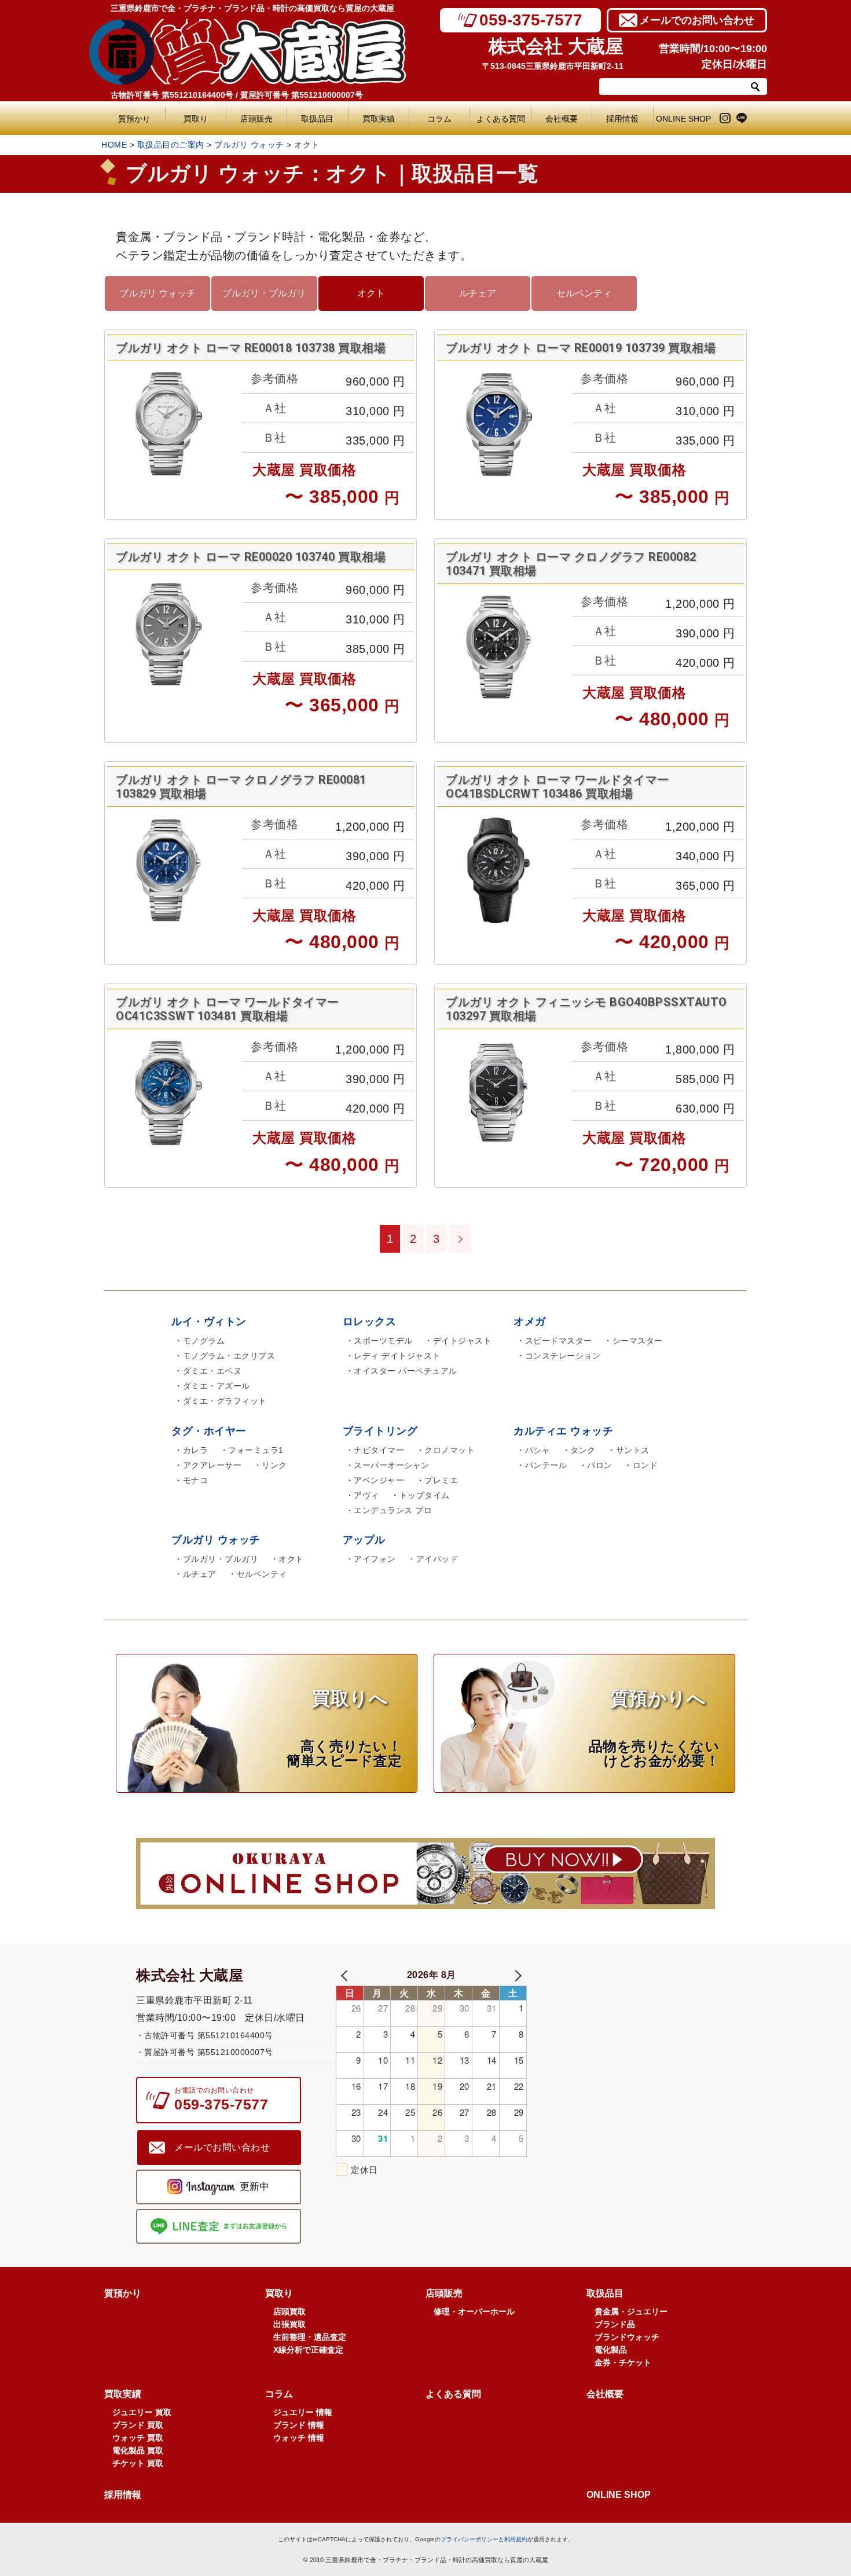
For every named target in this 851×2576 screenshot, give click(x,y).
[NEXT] (516, 1974)
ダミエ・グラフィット (225, 1401)
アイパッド (437, 1559)
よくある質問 (503, 119)
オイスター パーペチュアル (406, 1371)
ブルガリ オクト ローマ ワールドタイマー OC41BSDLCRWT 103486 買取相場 (557, 787)
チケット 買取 (138, 2463)
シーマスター (638, 1341)
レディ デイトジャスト (397, 1356)
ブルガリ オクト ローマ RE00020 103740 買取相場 (251, 557)
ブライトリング (380, 1431)
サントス (633, 1450)
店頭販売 (256, 119)
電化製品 (611, 2350)
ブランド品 (615, 2324)
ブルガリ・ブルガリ (264, 293)
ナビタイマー (379, 1450)
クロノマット (450, 1450)
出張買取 (289, 2324)
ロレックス (370, 1322)
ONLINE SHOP (683, 119)
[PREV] (347, 1974)
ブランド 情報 (299, 2425)
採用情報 (622, 119)
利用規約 (516, 2539)
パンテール (546, 1465)
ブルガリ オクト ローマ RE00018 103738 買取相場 (251, 348)
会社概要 (562, 119)
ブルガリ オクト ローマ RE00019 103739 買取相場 (581, 348)
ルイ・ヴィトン (209, 1322)
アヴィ (366, 1495)
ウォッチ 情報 (299, 2438)
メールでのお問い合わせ (697, 20)
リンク (274, 1465)
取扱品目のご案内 (171, 145)
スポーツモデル (383, 1341)
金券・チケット (623, 2362)
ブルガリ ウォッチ (249, 145)
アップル (364, 1540)
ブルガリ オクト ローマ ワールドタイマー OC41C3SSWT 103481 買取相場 (228, 1009)
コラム (439, 119)
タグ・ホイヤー (209, 1431)
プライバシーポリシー (469, 2539)
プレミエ (441, 1480)
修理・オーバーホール (474, 2311)
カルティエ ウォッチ (563, 1431)
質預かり (134, 119)
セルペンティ (584, 293)
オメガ (530, 1322)
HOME (114, 145)
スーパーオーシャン (392, 1465)
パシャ (538, 1450)
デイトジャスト (463, 1341)
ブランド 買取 (138, 2425)
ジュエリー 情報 (303, 2412)
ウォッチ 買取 (138, 2438)
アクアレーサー (212, 1465)
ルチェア (478, 293)
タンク (583, 1450)
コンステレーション (563, 1356)
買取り (196, 119)
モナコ (196, 1480)
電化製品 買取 (138, 2450)
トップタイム (425, 1495)
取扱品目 (317, 119)
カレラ (196, 1450)
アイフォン (375, 1559)
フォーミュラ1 (256, 1450)
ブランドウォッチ (627, 2337)
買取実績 (379, 119)
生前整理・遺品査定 (310, 2337)
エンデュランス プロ (393, 1510)
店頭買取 (289, 2311)
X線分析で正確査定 (308, 2350)
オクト (371, 293)
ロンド (645, 1465)
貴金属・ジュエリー (631, 2311)
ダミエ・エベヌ (212, 1371)
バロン (600, 1465)
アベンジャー (379, 1480)
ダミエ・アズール (217, 1386)
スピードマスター (559, 1341)
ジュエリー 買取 (142, 2412)
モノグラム (204, 1341)
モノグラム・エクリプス (229, 1356)
